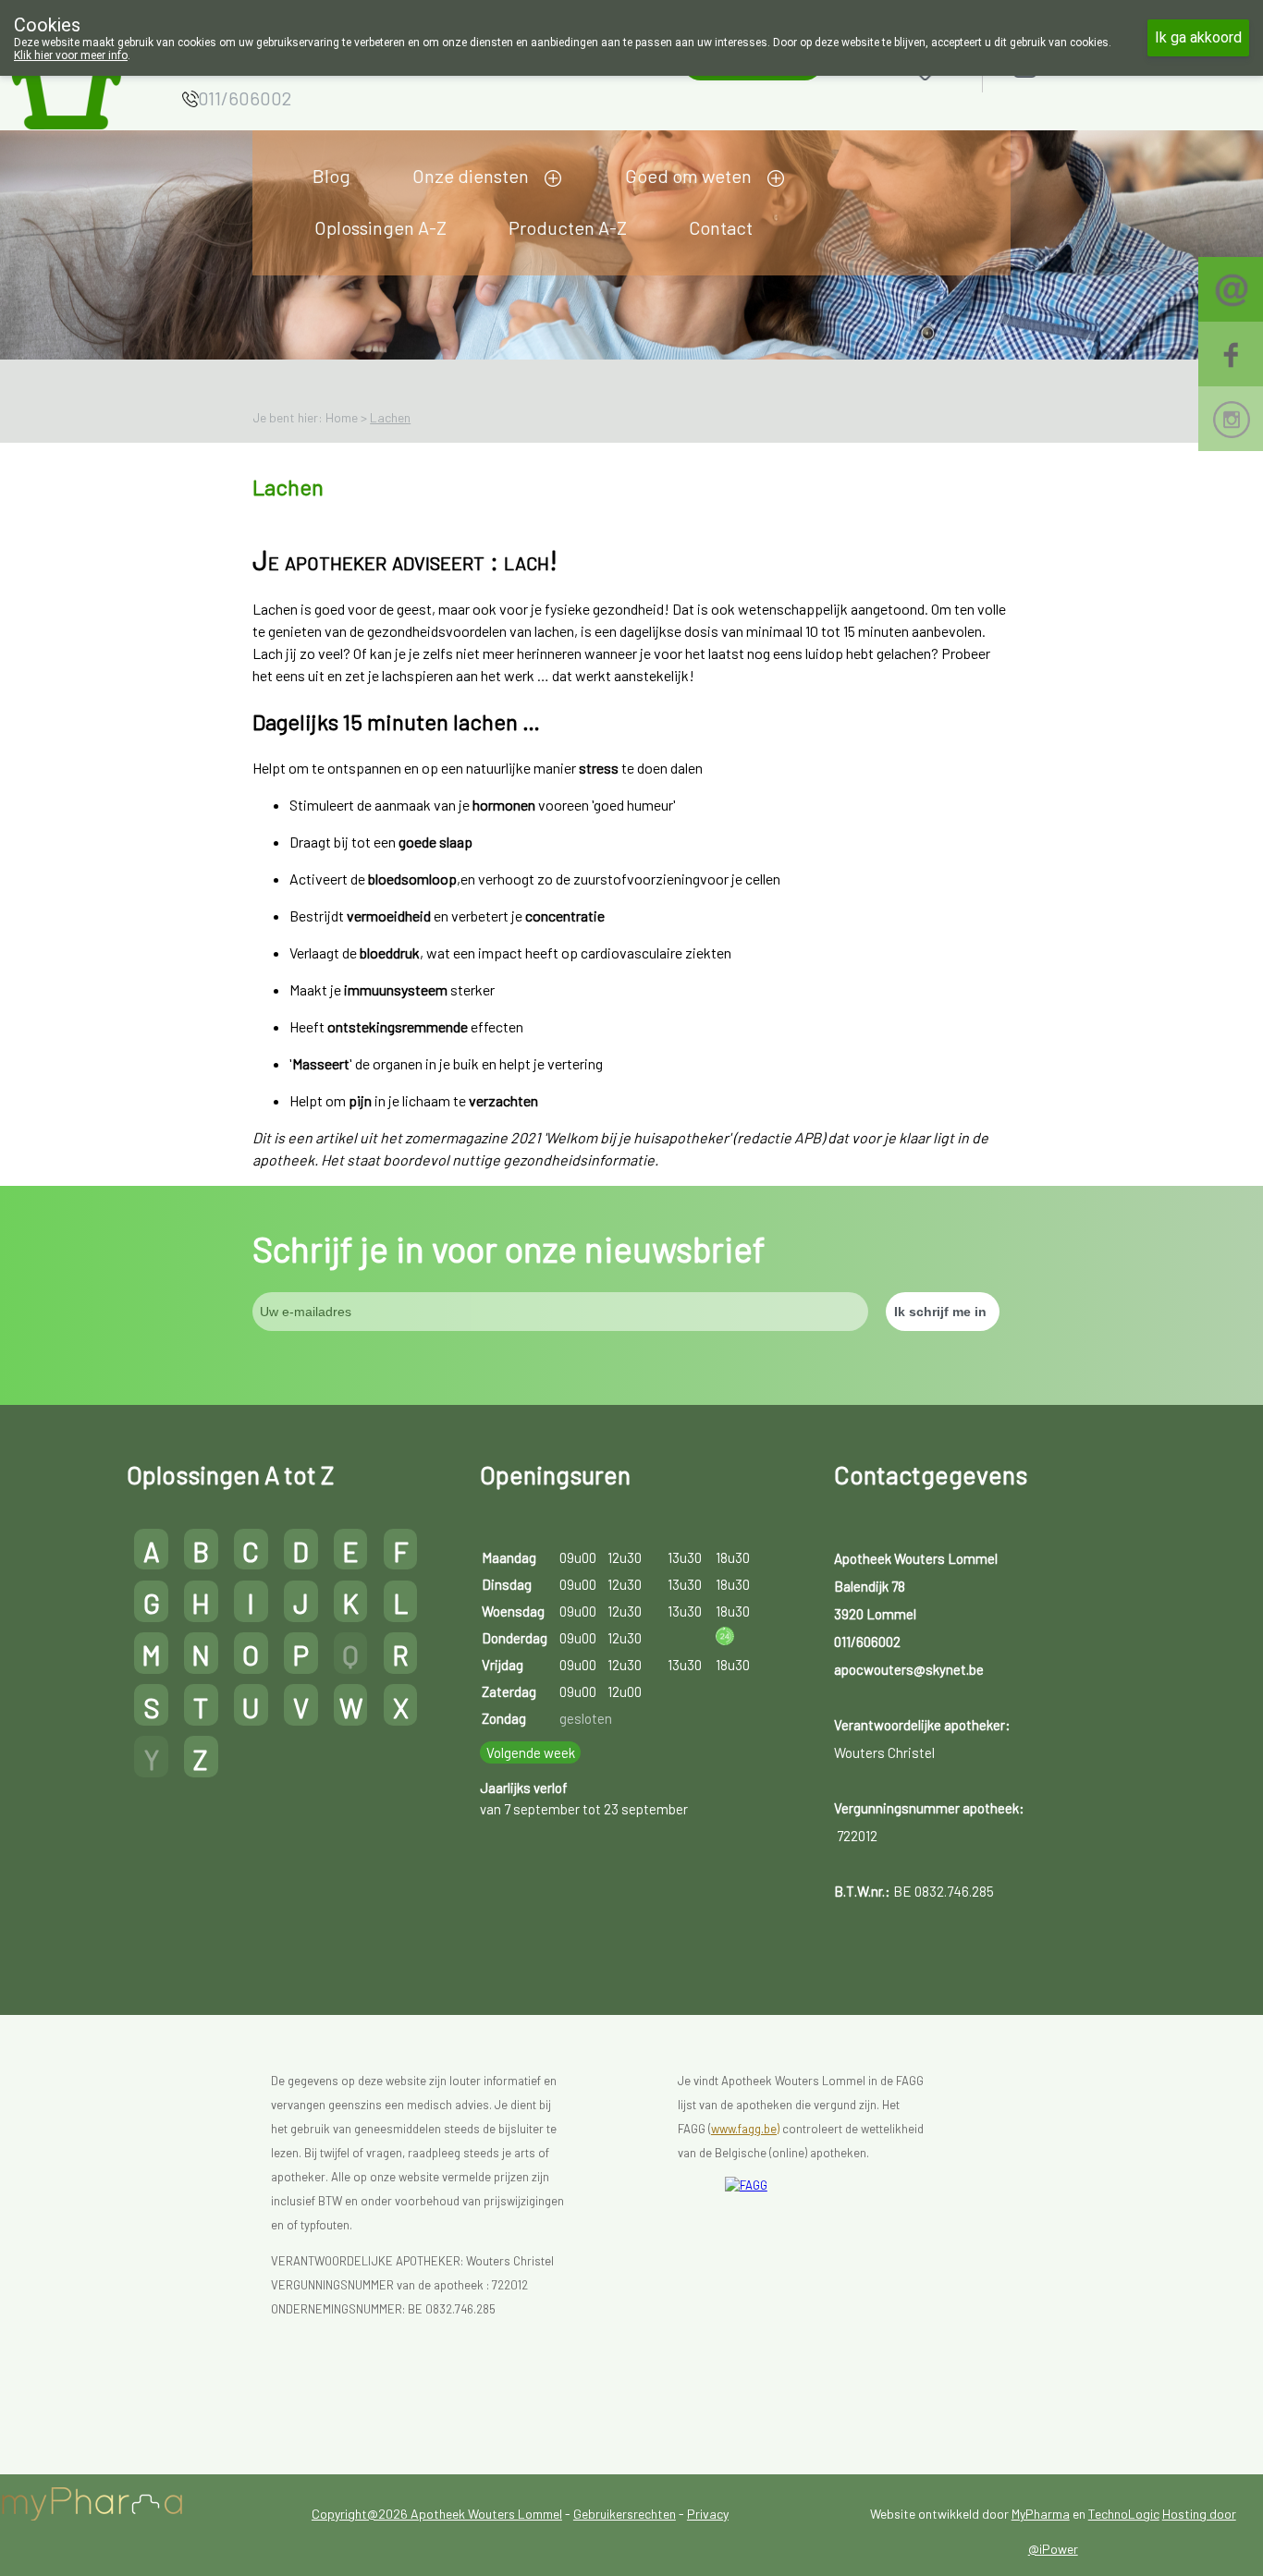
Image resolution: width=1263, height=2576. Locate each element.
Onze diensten (471, 176)
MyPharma (1041, 2514)
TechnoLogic (1124, 2514)
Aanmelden (1091, 66)
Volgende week (531, 1752)
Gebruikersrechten (625, 2514)
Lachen (390, 417)
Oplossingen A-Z (380, 227)
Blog (331, 176)
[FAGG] (835, 2234)
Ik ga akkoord (1198, 37)
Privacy (708, 2514)
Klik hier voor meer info (71, 55)
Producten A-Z (568, 227)
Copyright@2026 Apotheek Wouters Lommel (437, 2514)
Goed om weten (688, 176)
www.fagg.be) (745, 2129)
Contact (721, 227)
